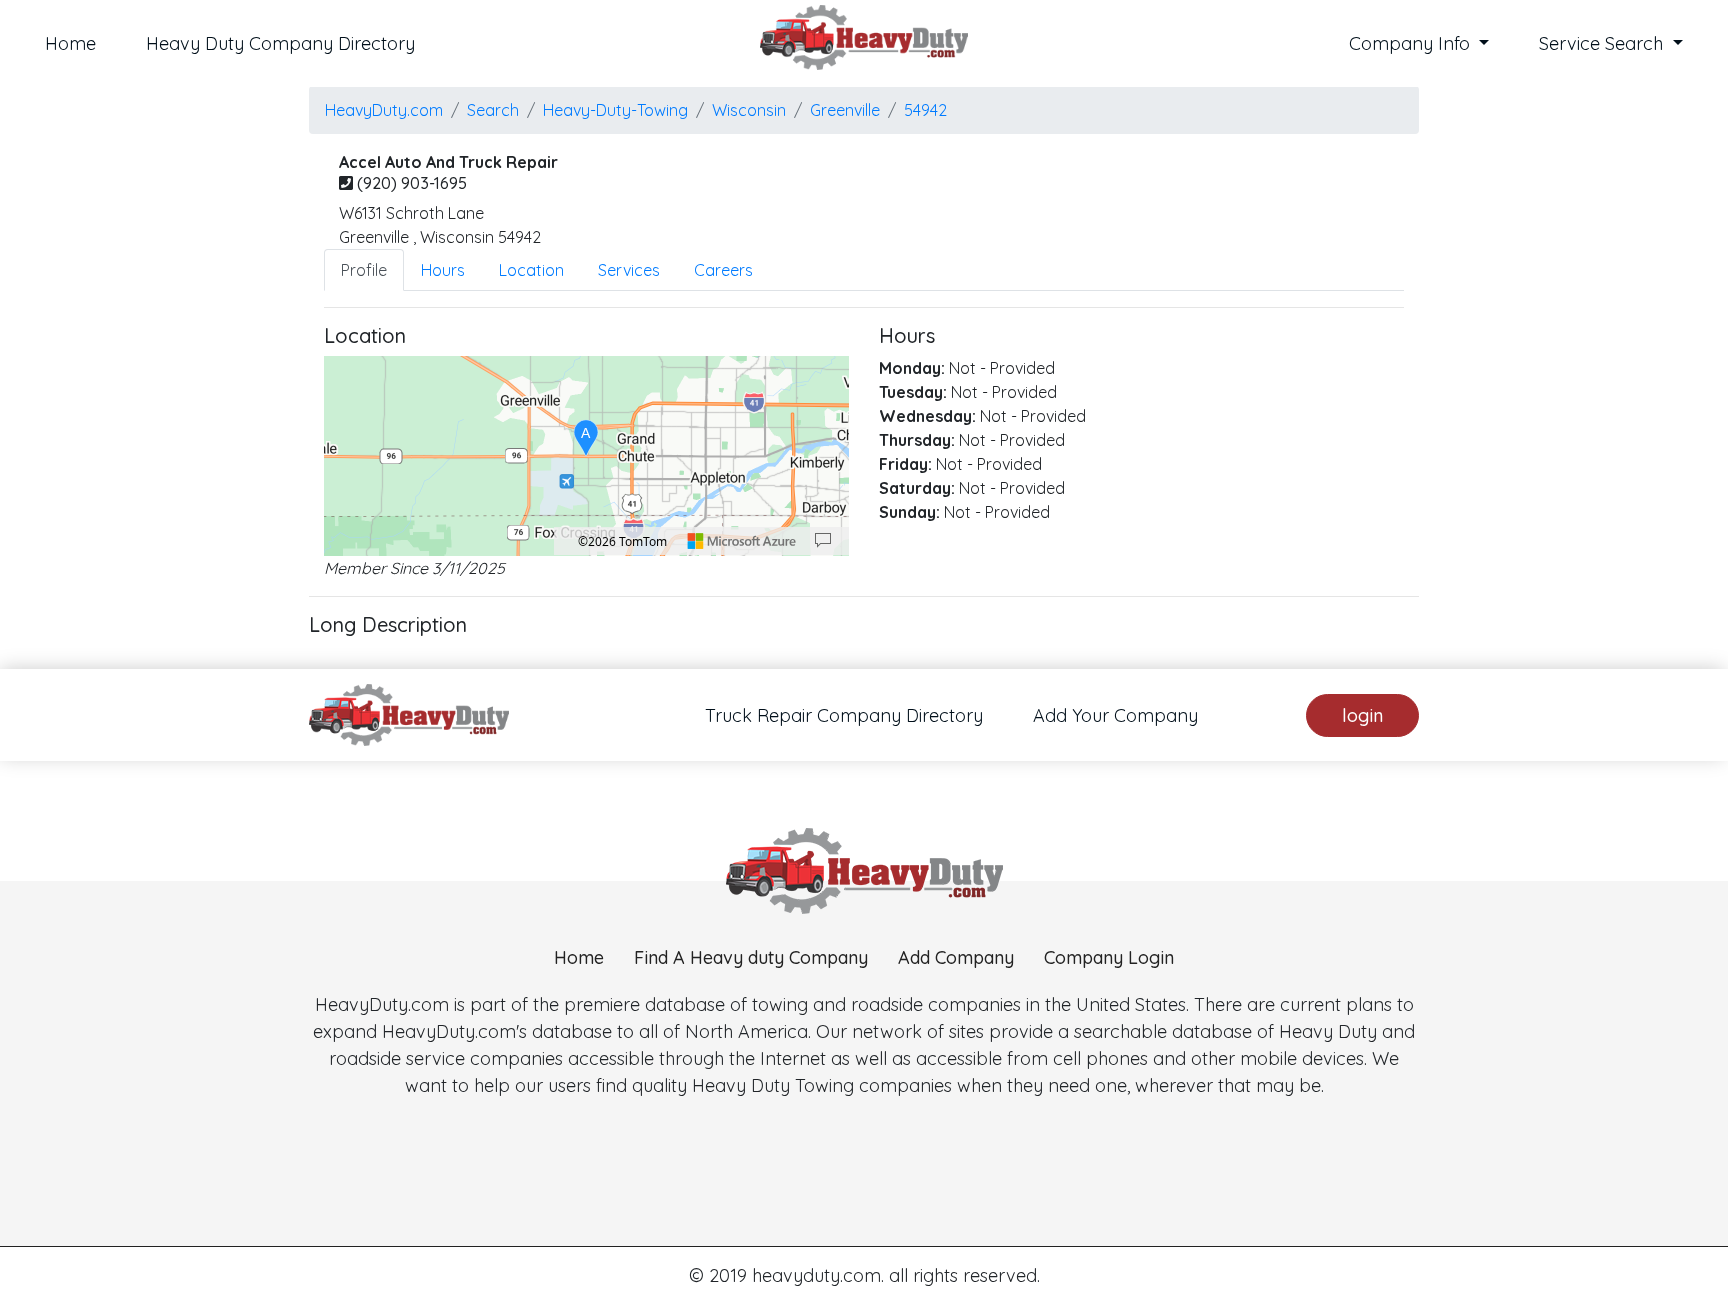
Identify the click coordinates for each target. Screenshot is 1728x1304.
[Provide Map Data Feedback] (823, 541)
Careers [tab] (723, 270)
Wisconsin (749, 110)
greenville (845, 110)
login (1362, 715)
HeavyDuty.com (384, 110)
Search (493, 110)
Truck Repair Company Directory (844, 715)
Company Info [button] (1412, 43)
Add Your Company (1115, 715)
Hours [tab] (443, 270)
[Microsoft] (742, 541)
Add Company (956, 957)
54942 (925, 110)
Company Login (1109, 957)
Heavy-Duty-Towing (615, 110)
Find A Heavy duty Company (751, 957)
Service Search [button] (1603, 43)
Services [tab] (629, 270)
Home (70, 43)
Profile (364, 270)
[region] (586, 456)
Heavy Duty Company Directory (280, 43)
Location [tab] (531, 270)
